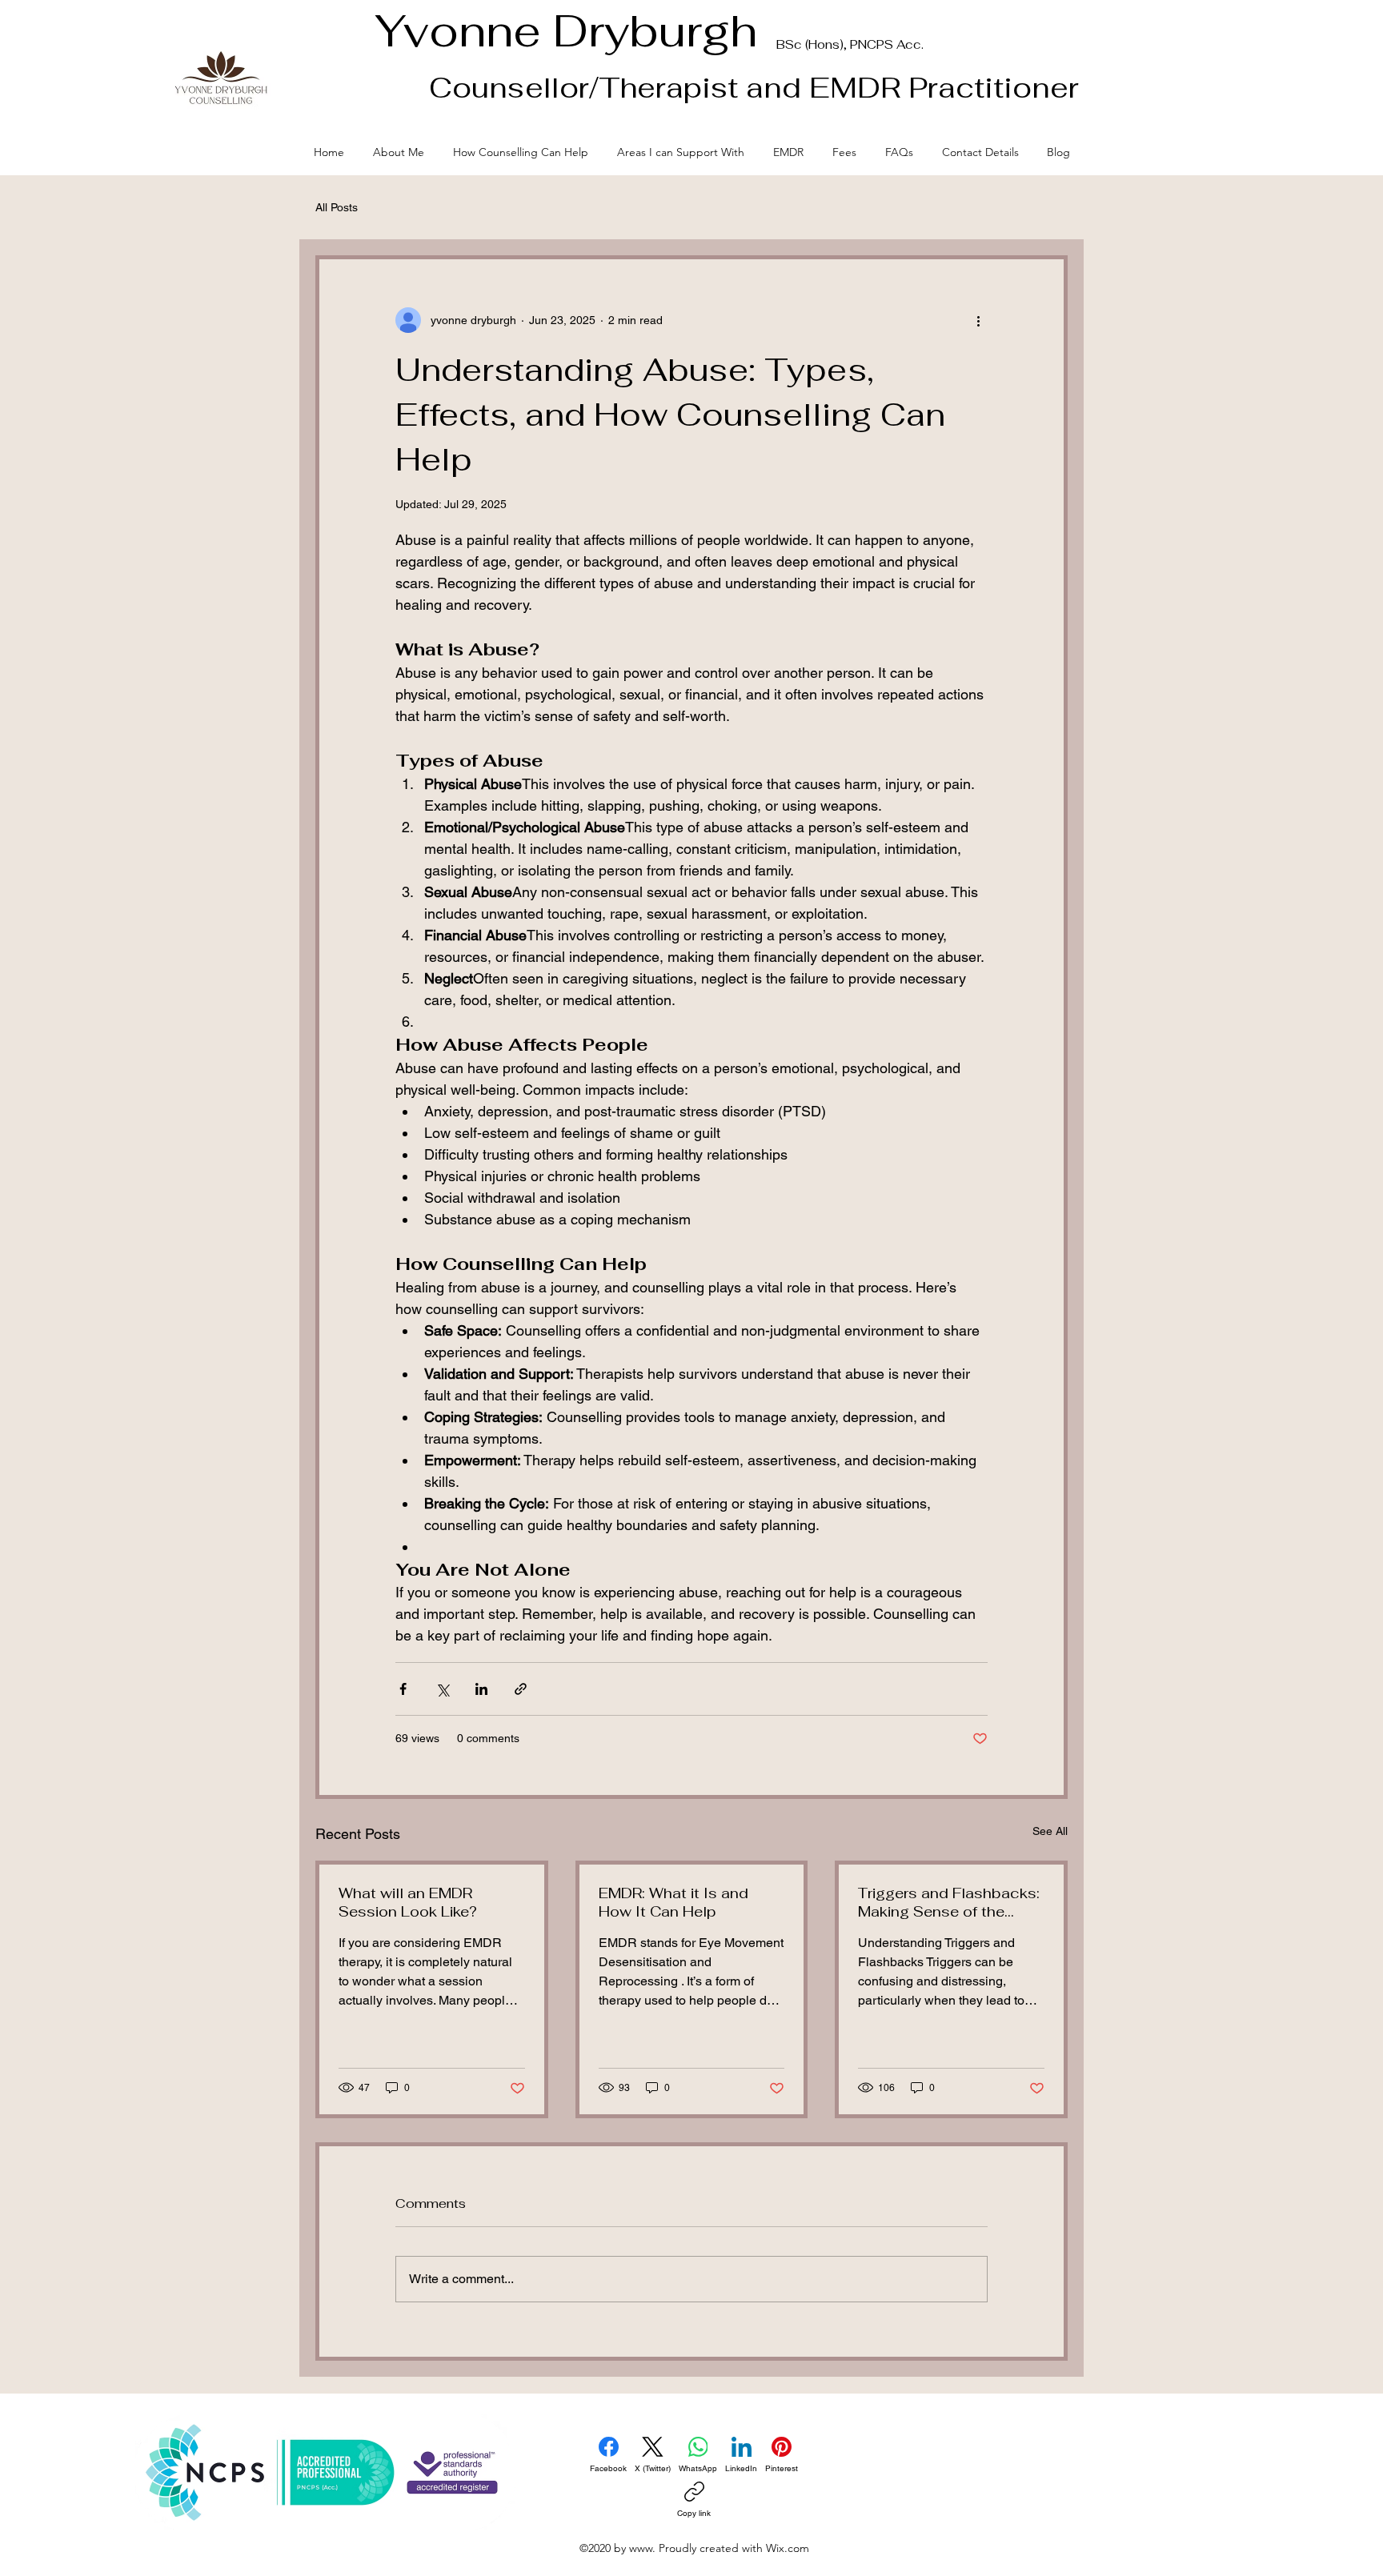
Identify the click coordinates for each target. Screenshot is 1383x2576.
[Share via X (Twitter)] (442, 1689)
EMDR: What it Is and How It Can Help (673, 1902)
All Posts (337, 207)
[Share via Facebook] (403, 1689)
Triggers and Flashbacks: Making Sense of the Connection (949, 1902)
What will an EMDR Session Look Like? (408, 1902)
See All (1050, 1831)
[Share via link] (521, 1689)
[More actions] (978, 320)
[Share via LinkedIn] (481, 1689)
